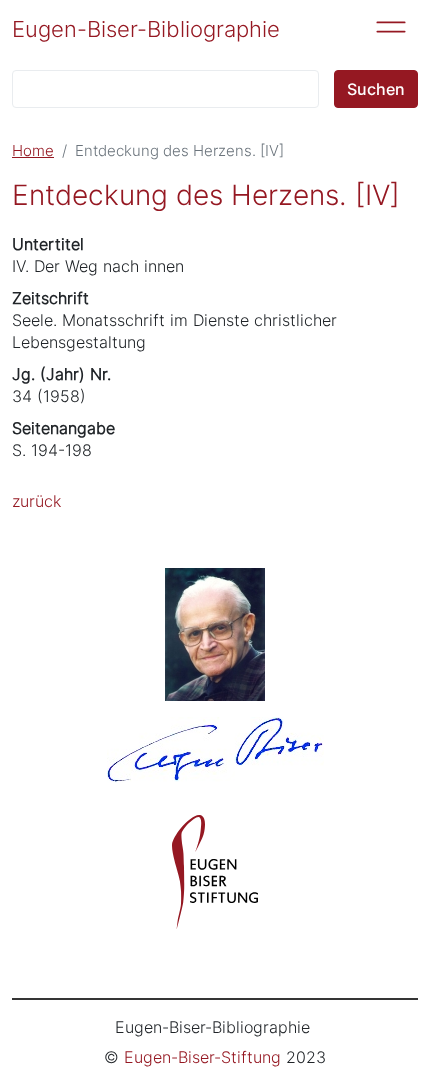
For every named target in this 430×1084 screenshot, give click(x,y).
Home (33, 151)
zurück (36, 501)
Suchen (376, 89)
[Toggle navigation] (391, 27)
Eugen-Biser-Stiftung (202, 1057)
